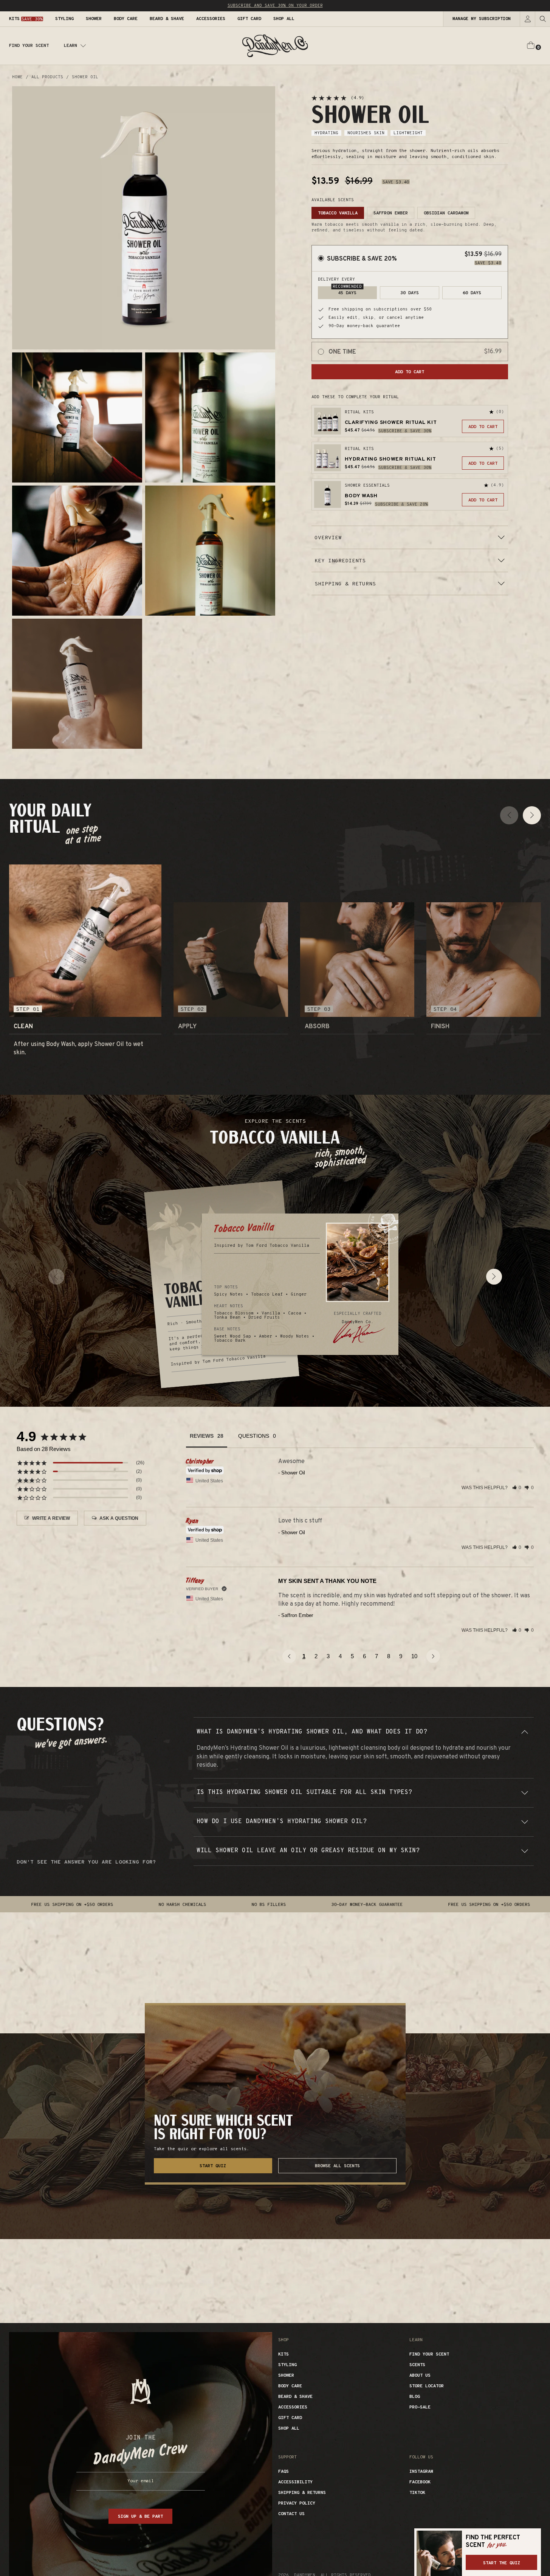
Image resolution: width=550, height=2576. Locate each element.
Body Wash (361, 496)
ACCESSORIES (293, 2407)
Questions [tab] (254, 1436)
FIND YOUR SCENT (29, 46)
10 (414, 1656)
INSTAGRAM (421, 2472)
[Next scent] (494, 1277)
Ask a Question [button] (119, 1518)
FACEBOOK (420, 2482)
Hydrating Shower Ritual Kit (390, 459)
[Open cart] (534, 46)
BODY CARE (290, 2386)
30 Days (410, 293)
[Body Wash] (328, 494)
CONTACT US (291, 2514)
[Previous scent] (56, 1277)
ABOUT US (420, 2376)
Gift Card (290, 2418)
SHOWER (286, 2376)
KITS (284, 2354)
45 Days (347, 291)
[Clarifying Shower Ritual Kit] (328, 421)
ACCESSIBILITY (295, 2482)
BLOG (415, 2397)
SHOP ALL (289, 2429)
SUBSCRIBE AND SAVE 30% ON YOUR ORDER (275, 6)
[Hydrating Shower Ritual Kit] (328, 458)
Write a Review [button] (51, 1518)
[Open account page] (527, 19)
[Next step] (532, 815)
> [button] (432, 1656)
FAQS (284, 2472)
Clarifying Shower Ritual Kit (391, 423)
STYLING (287, 2365)
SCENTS (417, 2365)
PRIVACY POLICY (297, 2503)
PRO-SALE (420, 2407)
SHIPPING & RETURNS (302, 2493)
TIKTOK (417, 2493)
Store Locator (427, 2386)
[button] (85, 949)
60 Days (472, 293)
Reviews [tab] (202, 1436)
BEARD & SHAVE (295, 2397)
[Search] (542, 19)
